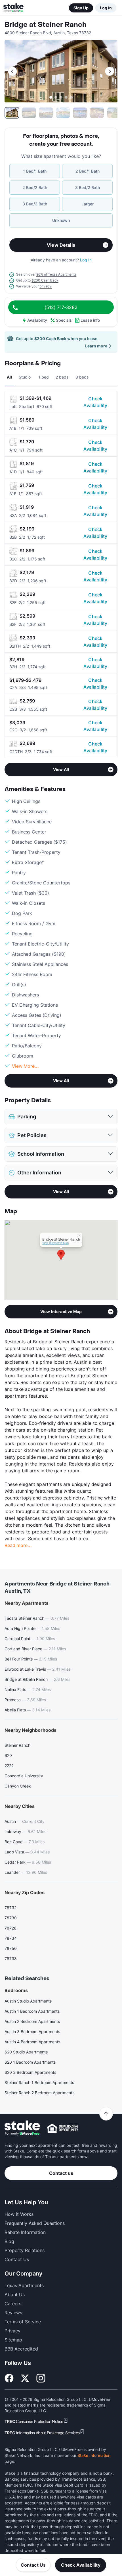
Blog (9, 2241)
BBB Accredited (21, 2349)
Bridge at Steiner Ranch (46, 25)
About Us (15, 2294)
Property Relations (25, 2250)
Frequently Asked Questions (35, 2223)
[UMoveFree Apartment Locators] (22, 2128)
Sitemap (13, 2340)
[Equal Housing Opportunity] (62, 2128)
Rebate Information (25, 2232)
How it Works (19, 2214)
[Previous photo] (12, 71)
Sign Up (81, 8)
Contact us (61, 2173)
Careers (13, 2304)
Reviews (13, 2313)
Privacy (12, 2331)
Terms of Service (23, 2322)
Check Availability (95, 402)
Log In (106, 8)
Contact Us (33, 2565)
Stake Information (94, 2455)
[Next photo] (110, 71)
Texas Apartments (24, 2285)
